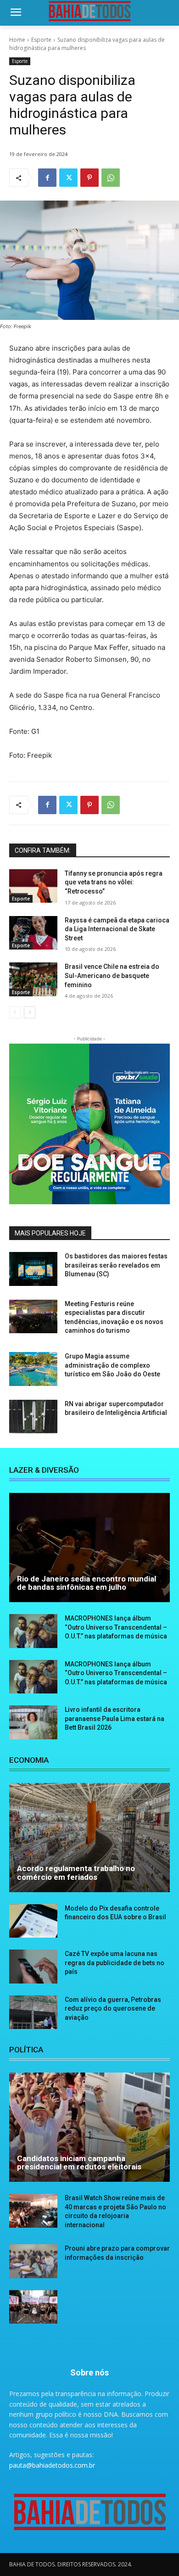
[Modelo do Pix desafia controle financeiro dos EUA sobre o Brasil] (33, 1921)
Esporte (41, 40)
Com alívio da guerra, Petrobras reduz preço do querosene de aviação (113, 2009)
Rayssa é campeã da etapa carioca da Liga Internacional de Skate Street (117, 929)
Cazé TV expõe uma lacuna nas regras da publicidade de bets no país (115, 1963)
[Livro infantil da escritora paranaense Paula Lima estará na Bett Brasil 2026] (33, 1722)
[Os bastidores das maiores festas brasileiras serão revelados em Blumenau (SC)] (33, 1269)
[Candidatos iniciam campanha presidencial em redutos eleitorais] (89, 2127)
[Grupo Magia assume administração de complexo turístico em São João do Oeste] (33, 1369)
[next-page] (30, 1012)
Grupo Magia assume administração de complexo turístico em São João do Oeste (112, 1365)
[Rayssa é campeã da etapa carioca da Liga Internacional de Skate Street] (33, 933)
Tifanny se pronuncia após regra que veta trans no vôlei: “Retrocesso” (114, 882)
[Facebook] (47, 178)
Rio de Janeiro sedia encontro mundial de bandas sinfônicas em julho (87, 1583)
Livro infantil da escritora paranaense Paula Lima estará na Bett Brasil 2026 (115, 1718)
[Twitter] (68, 178)
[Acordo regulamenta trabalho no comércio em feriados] (89, 1838)
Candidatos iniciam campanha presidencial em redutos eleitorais (79, 2163)
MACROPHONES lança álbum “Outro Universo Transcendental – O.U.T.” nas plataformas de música (116, 1627)
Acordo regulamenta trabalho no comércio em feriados (76, 1873)
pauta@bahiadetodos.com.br (52, 2465)
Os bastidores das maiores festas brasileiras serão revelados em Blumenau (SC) (116, 1265)
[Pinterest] (89, 178)
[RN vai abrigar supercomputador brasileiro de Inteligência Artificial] (33, 1417)
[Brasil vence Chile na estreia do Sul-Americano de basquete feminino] (33, 979)
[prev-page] (15, 1012)
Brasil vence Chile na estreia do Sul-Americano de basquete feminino (112, 975)
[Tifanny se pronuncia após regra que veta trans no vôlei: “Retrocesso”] (33, 886)
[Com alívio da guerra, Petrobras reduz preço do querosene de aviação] (33, 2012)
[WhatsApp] (111, 178)
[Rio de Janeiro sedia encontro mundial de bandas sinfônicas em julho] (89, 1548)
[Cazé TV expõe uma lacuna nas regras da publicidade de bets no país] (33, 1967)
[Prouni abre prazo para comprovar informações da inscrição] (33, 2261)
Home (17, 40)
